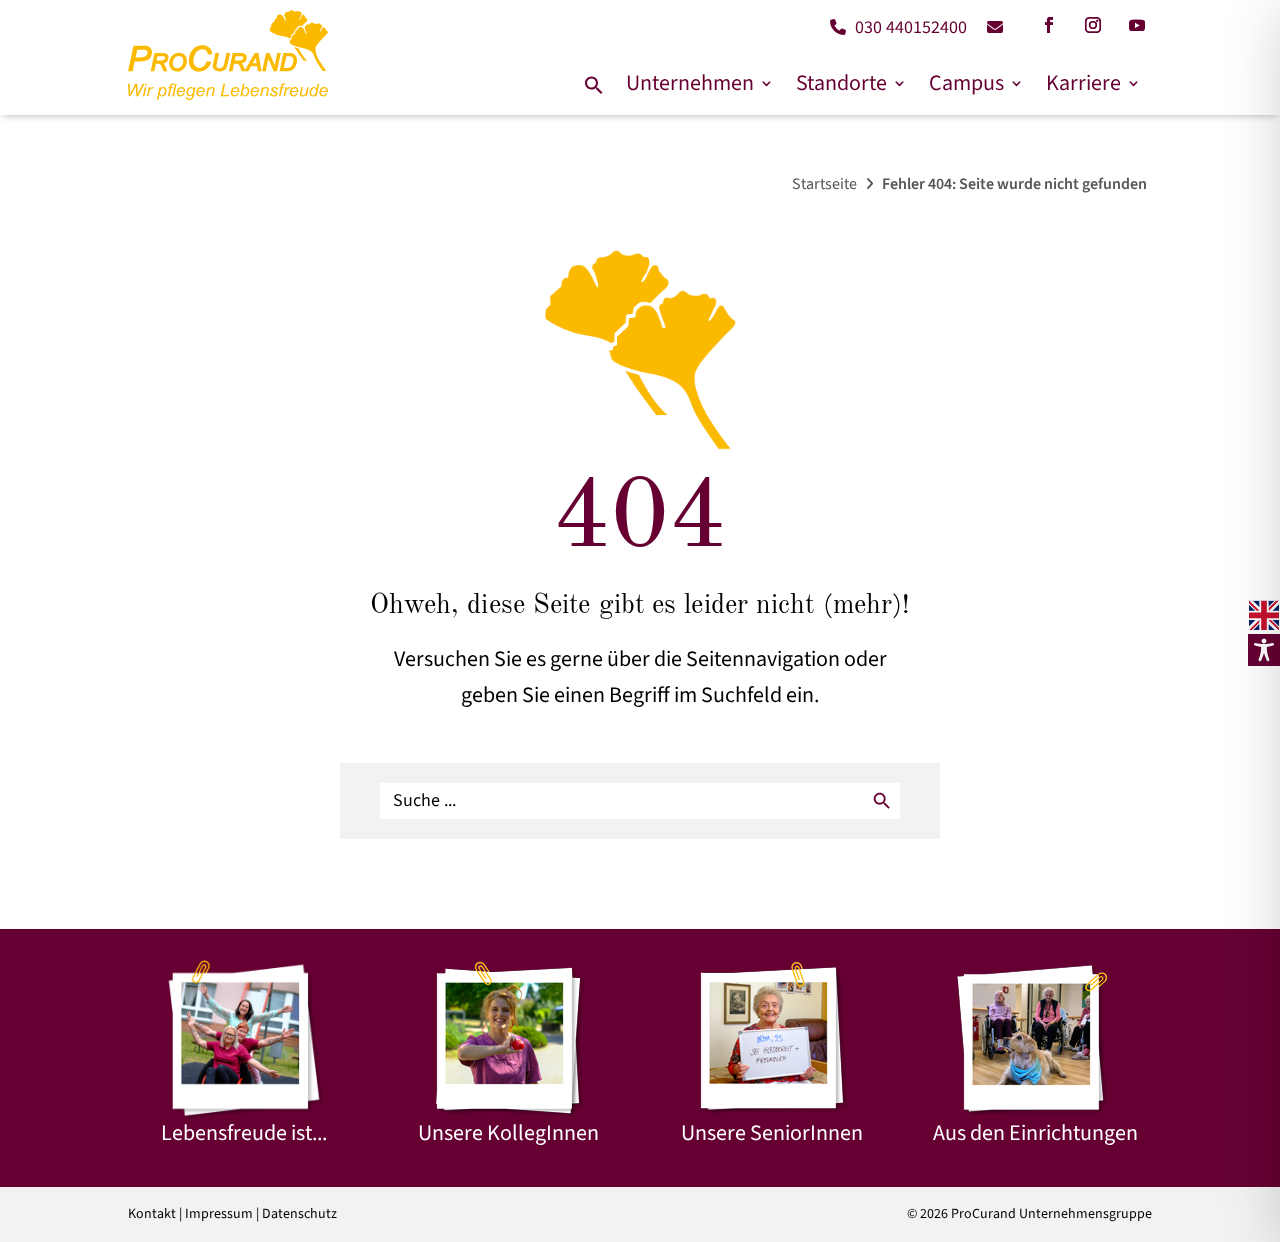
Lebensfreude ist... (244, 1133)
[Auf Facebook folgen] (1049, 25)
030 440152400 (909, 27)
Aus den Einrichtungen (1035, 1133)
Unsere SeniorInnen (772, 1133)
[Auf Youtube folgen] (1137, 25)
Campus (966, 83)
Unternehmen (690, 83)
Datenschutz (299, 1214)
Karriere (1083, 83)
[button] (594, 86)
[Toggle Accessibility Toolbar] (1264, 650)
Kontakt (152, 1214)
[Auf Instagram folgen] (1093, 25)
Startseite (824, 184)
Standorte (841, 83)
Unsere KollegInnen (508, 1133)
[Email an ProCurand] (987, 27)
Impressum (219, 1214)
